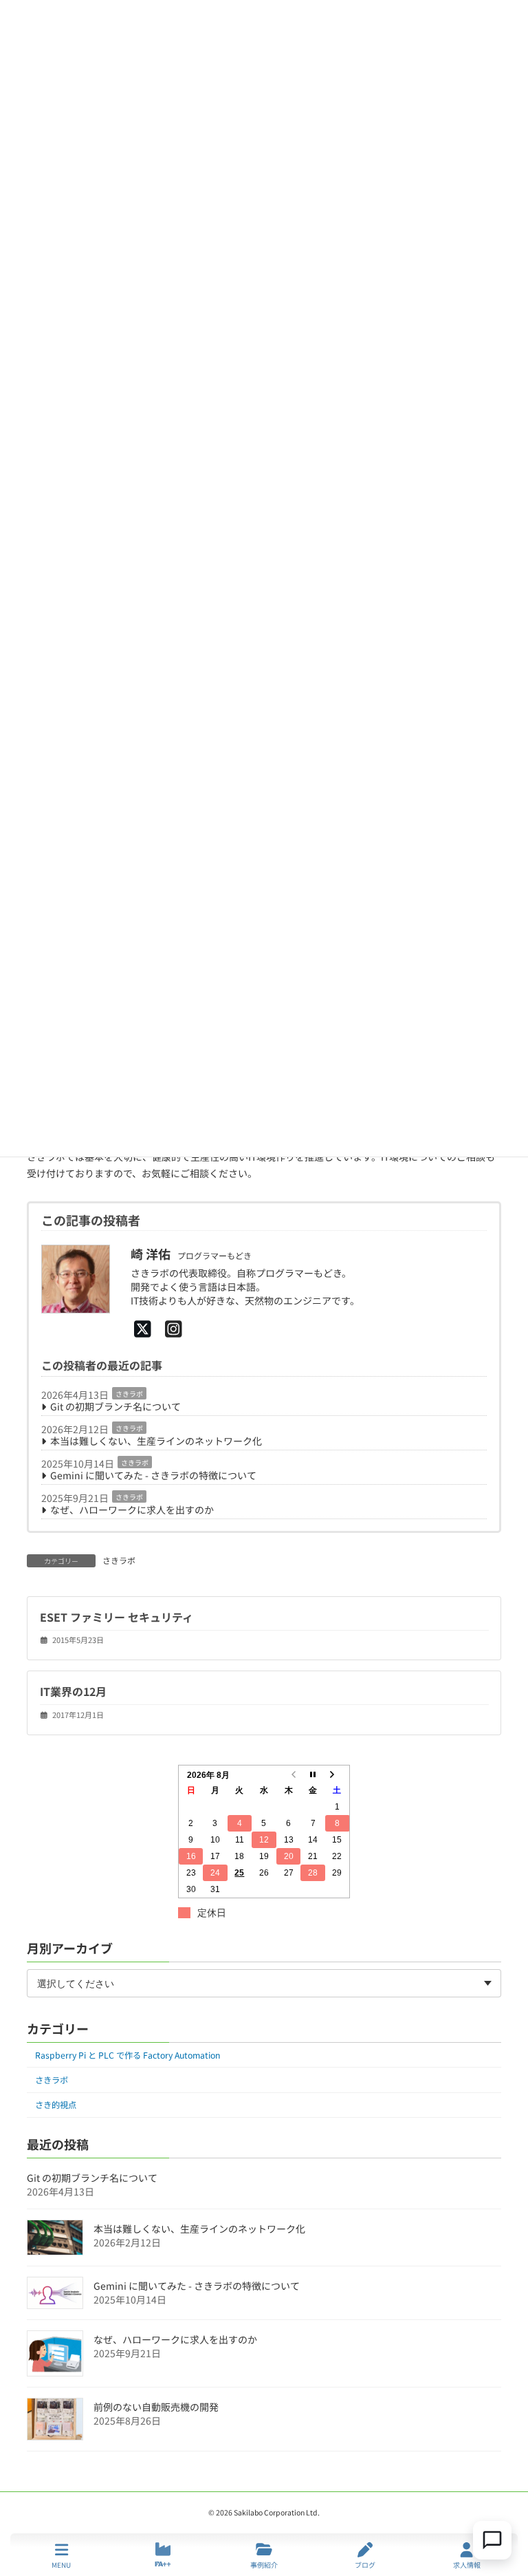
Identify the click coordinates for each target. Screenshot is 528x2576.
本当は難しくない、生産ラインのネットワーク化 (156, 1441)
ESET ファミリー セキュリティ (117, 1617)
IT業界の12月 (73, 1691)
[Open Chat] (492, 2540)
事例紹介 (264, 2564)
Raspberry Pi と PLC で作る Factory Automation (128, 2055)
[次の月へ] (338, 1774)
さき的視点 (56, 2105)
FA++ (163, 2564)
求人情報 (467, 2564)
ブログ (365, 2564)
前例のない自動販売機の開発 (156, 2407)
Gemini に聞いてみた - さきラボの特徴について (153, 1475)
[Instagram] (174, 1328)
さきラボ (129, 1394)
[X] (143, 1328)
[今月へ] (313, 1774)
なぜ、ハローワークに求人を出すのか (132, 1510)
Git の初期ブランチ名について (115, 1406)
